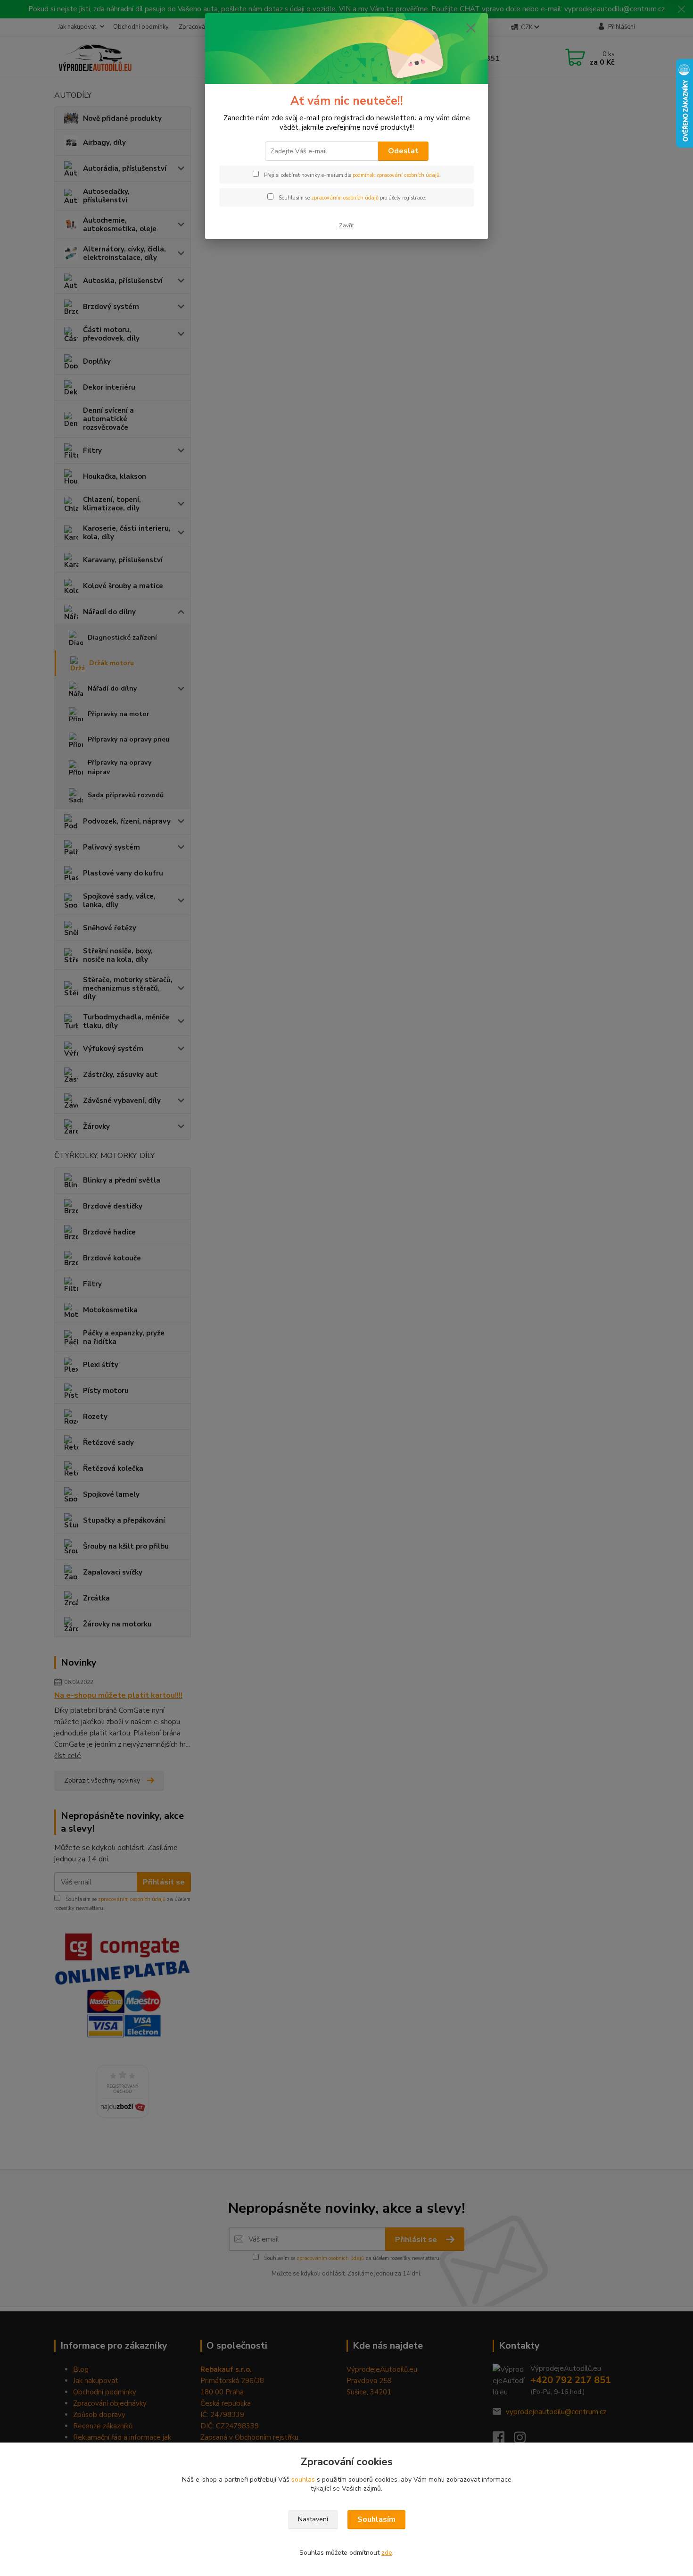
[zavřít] (471, 28)
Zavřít (346, 225)
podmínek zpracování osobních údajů (396, 175)
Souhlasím (376, 2519)
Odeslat (403, 151)
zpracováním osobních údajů (345, 198)
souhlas (303, 2480)
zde (387, 2553)
